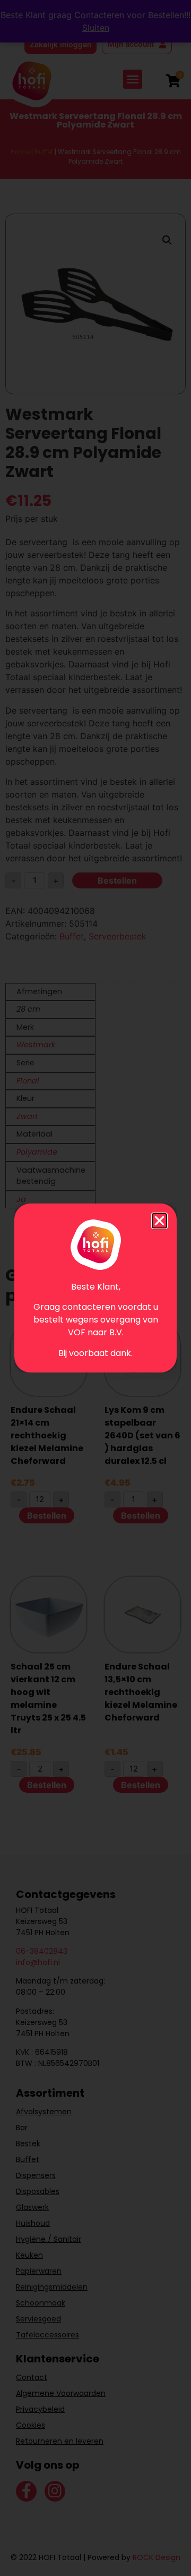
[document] (95, 1288)
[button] (159, 1221)
